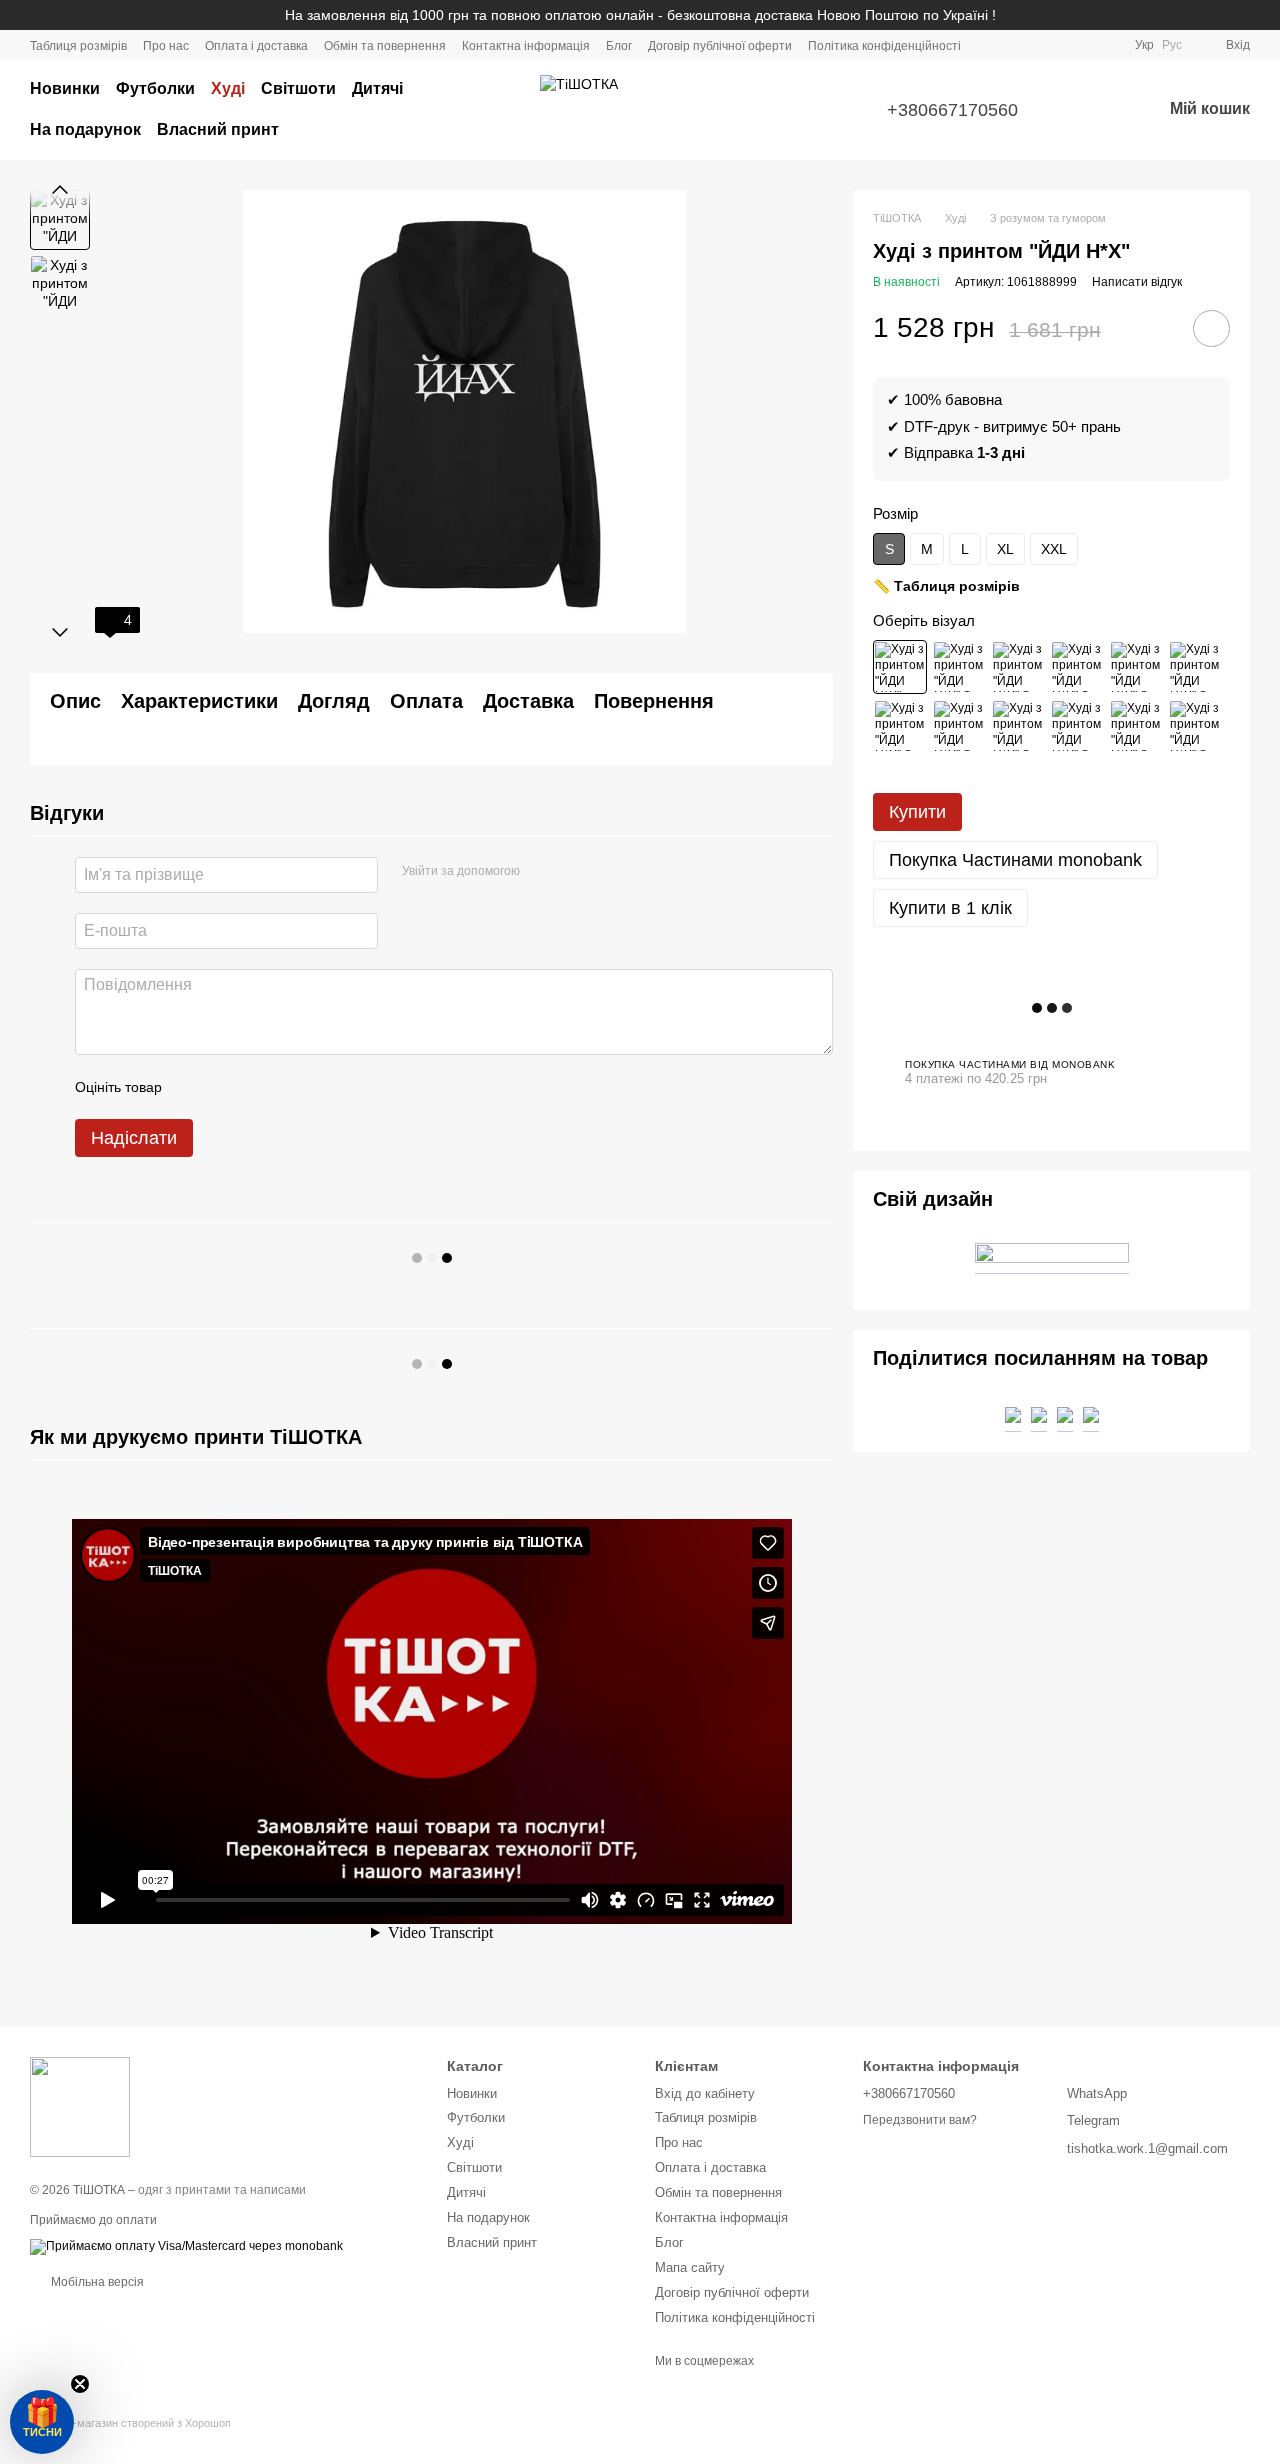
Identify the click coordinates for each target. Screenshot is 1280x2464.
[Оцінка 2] (227, 1087)
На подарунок (85, 129)
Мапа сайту (690, 2267)
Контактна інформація (526, 46)
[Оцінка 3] (259, 1087)
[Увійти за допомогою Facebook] (542, 872)
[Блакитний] (1136, 726)
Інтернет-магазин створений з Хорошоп (130, 2423)
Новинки (65, 88)
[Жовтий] (1195, 726)
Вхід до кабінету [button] (705, 2093)
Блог (619, 46)
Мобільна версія (96, 2282)
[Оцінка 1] (195, 1087)
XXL (1054, 549)
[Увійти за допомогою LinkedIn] (606, 872)
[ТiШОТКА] (80, 2107)
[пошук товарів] (492, 110)
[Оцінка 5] (323, 1087)
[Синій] (1018, 726)
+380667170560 (952, 110)
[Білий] (959, 667)
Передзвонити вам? (920, 2120)
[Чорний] (900, 667)
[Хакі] (1136, 667)
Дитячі (377, 88)
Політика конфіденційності (884, 46)
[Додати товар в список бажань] (1211, 328)
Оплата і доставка (256, 46)
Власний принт (218, 129)
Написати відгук (1137, 282)
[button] (42, 2422)
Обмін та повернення (385, 46)
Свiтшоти (298, 88)
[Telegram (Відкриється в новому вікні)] (1083, 45)
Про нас (166, 46)
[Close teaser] (80, 2384)
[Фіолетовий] (959, 726)
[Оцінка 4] (291, 1087)
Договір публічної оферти (720, 46)
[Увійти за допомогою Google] (574, 872)
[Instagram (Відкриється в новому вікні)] (1035, 45)
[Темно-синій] (1195, 667)
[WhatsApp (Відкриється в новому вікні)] (1107, 45)
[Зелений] (1077, 667)
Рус (1172, 45)
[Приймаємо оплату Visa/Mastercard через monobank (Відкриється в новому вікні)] (186, 2246)
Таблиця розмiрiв (78, 46)
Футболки (155, 88)
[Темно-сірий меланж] (1018, 667)
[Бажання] (1094, 110)
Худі (228, 88)
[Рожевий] (900, 726)
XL (1005, 549)
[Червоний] (1077, 726)
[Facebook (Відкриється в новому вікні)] (1059, 45)
